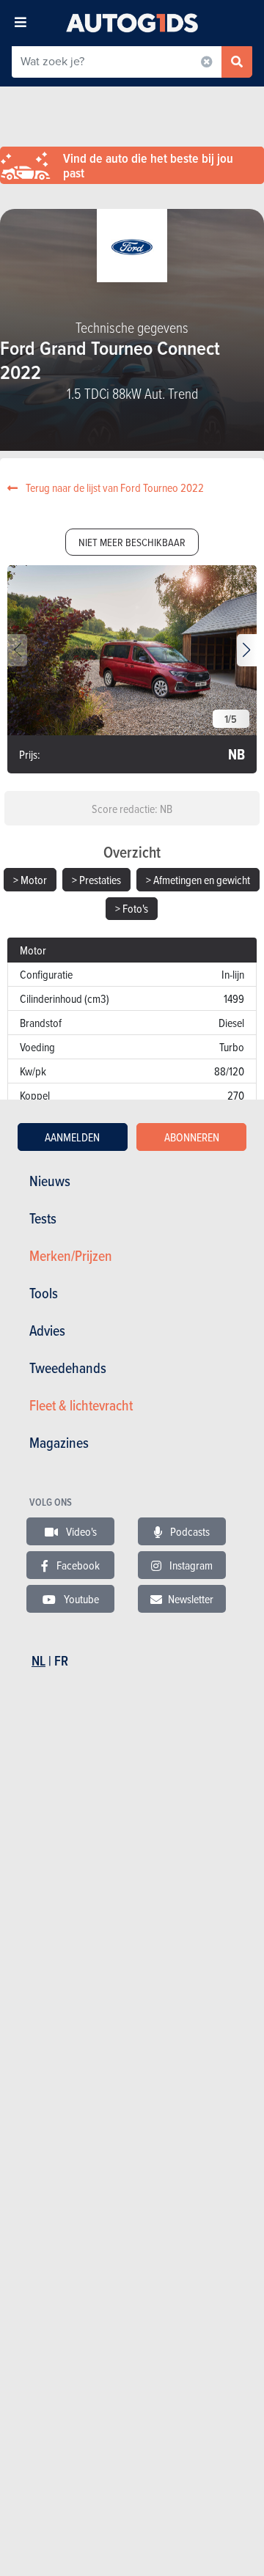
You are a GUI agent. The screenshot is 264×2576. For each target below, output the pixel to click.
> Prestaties (96, 880)
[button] (247, 650)
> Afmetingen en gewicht (198, 880)
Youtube (80, 1599)
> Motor (30, 880)
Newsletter (191, 1599)
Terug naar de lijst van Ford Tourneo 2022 (114, 487)
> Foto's (132, 908)
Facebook (77, 1565)
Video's (80, 1531)
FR (61, 1661)
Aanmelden (72, 1137)
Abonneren (192, 1137)
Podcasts (189, 1531)
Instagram (190, 1565)
